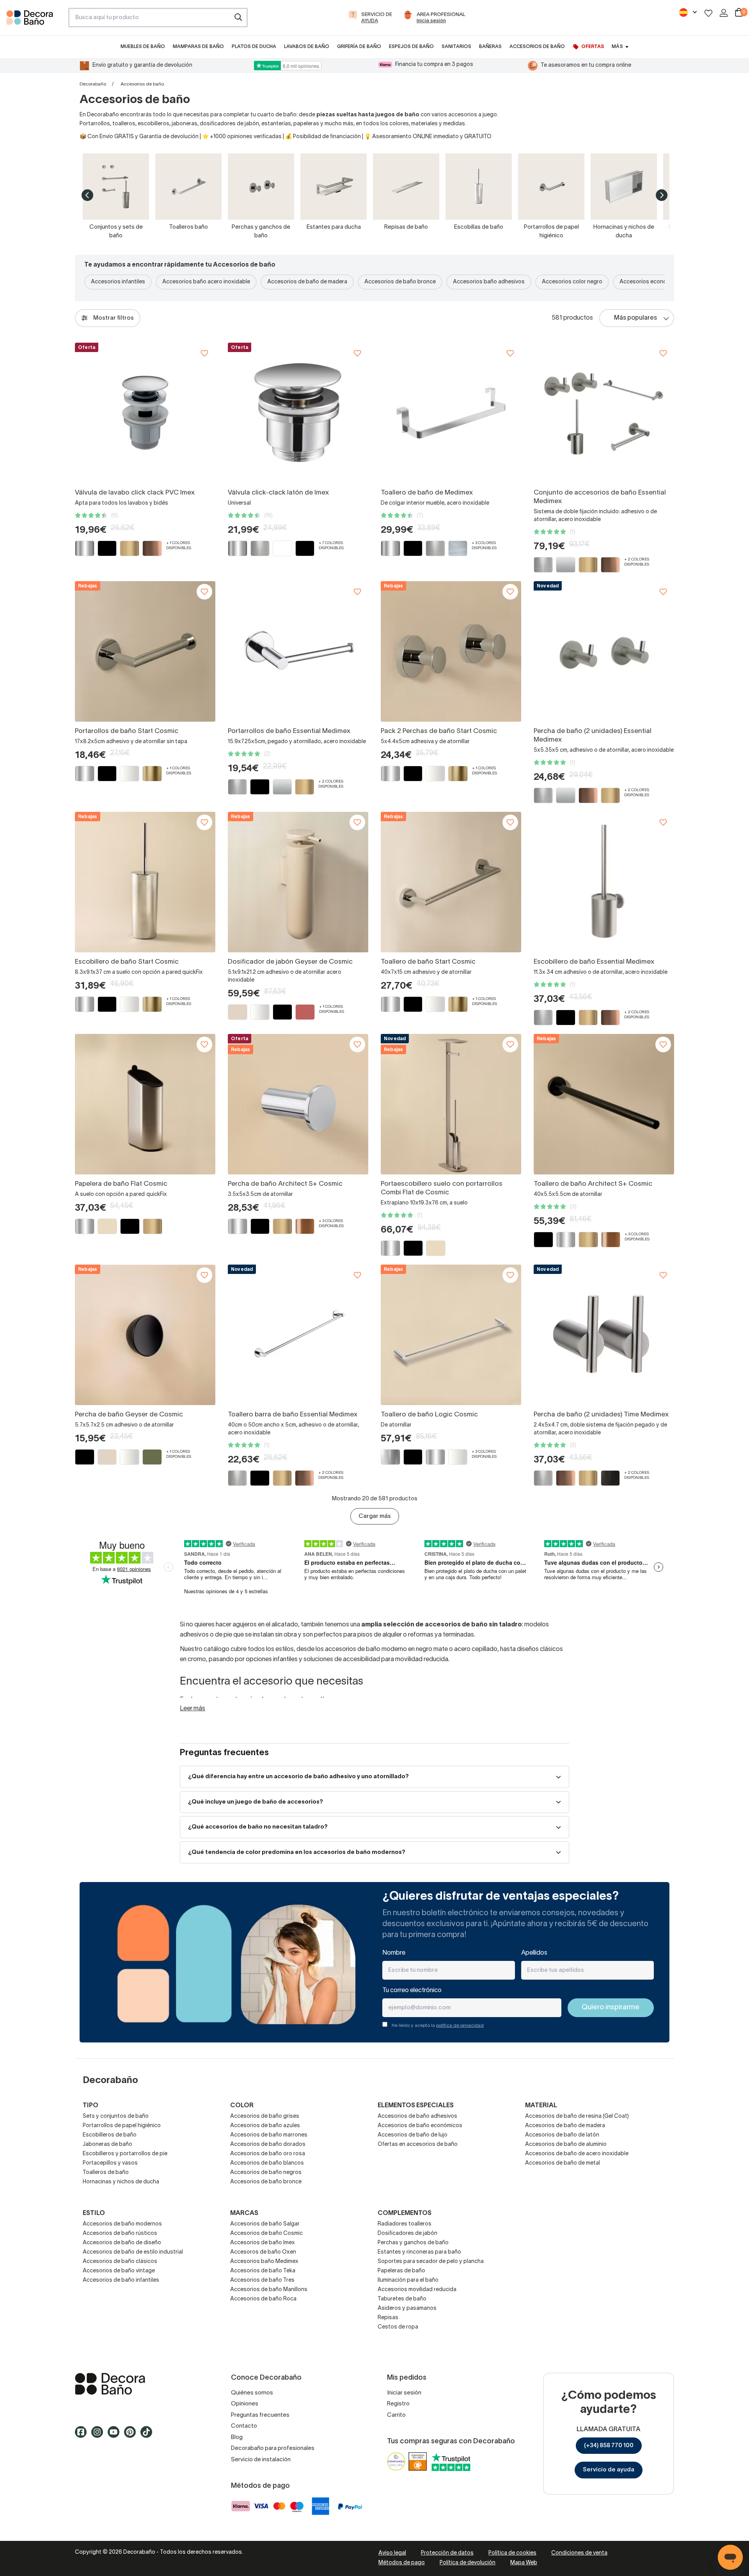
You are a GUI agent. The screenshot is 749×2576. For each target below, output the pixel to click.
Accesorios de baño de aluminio (566, 2145)
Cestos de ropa (398, 2327)
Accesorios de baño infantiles (121, 2280)
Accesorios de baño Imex (263, 2243)
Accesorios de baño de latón (562, 2135)
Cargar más (375, 1516)
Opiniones (245, 2404)
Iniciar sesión (404, 2393)
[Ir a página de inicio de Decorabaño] (34, 20)
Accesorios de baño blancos (267, 2163)
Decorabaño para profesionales (273, 2448)
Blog (237, 2437)
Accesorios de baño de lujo (413, 2135)
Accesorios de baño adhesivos (417, 2116)
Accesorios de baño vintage (119, 2271)
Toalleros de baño (106, 2173)
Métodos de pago (402, 2563)
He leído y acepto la (438, 2025)
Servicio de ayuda (609, 2470)
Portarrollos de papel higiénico (122, 2126)
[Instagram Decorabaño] (99, 2435)
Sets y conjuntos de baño (116, 2116)
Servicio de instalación (261, 2460)
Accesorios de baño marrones (269, 2135)
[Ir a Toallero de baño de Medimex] (451, 413)
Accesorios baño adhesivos (489, 282)
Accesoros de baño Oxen (263, 2252)
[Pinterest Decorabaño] (132, 2435)
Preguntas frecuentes (260, 2415)
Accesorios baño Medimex (264, 2262)
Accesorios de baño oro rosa (268, 2154)
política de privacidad (460, 2025)
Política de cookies (512, 2553)
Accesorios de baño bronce (400, 282)
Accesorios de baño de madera (307, 282)
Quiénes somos (252, 2393)
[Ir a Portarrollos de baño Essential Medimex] (298, 651)
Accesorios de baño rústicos (120, 2234)
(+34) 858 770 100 (609, 2446)
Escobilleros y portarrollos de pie (125, 2154)
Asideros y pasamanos (407, 2308)
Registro (398, 2404)
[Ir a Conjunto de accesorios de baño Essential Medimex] (604, 413)
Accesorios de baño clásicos (120, 2262)
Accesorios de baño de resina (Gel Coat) (577, 2116)
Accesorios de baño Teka (263, 2271)
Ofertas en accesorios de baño (418, 2145)
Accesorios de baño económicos (420, 2126)
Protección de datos (447, 2553)
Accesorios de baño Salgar (265, 2224)
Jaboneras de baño (107, 2145)
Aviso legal (392, 2553)
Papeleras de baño (401, 2271)
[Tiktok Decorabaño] (149, 2435)
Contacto (244, 2426)
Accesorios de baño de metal (563, 2163)
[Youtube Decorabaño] (116, 2435)
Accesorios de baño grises (265, 2116)
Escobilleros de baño (110, 2135)
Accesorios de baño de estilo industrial (133, 2252)
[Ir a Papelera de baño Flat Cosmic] (145, 1104)
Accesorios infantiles (118, 282)
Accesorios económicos (651, 282)
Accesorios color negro (572, 282)
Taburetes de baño (402, 2299)
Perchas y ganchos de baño (413, 2243)
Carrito (396, 2415)
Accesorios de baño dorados (268, 2145)
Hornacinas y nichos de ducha (121, 2182)
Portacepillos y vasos (110, 2163)
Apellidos (534, 1953)
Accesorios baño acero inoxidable (206, 282)
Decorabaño (93, 84)
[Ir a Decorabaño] (140, 2384)
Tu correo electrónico (412, 1991)
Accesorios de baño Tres (262, 2280)
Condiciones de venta (579, 2553)
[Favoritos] (708, 13)
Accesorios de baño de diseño (122, 2243)
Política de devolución (468, 2563)
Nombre (394, 1953)
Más (617, 47)
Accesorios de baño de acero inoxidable (577, 2154)
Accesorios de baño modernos (122, 2224)
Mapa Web (524, 2563)
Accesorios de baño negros (266, 2173)
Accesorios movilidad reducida (417, 2290)
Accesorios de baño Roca (263, 2299)
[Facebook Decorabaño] (83, 2435)
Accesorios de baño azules (265, 2126)
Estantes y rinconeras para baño (419, 2252)
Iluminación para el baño (408, 2280)
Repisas (388, 2318)
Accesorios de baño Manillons (269, 2290)
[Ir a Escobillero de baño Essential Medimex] (604, 882)
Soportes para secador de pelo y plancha (431, 2262)
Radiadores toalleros (405, 2224)
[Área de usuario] (724, 13)
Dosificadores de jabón (407, 2234)
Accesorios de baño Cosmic (266, 2234)
